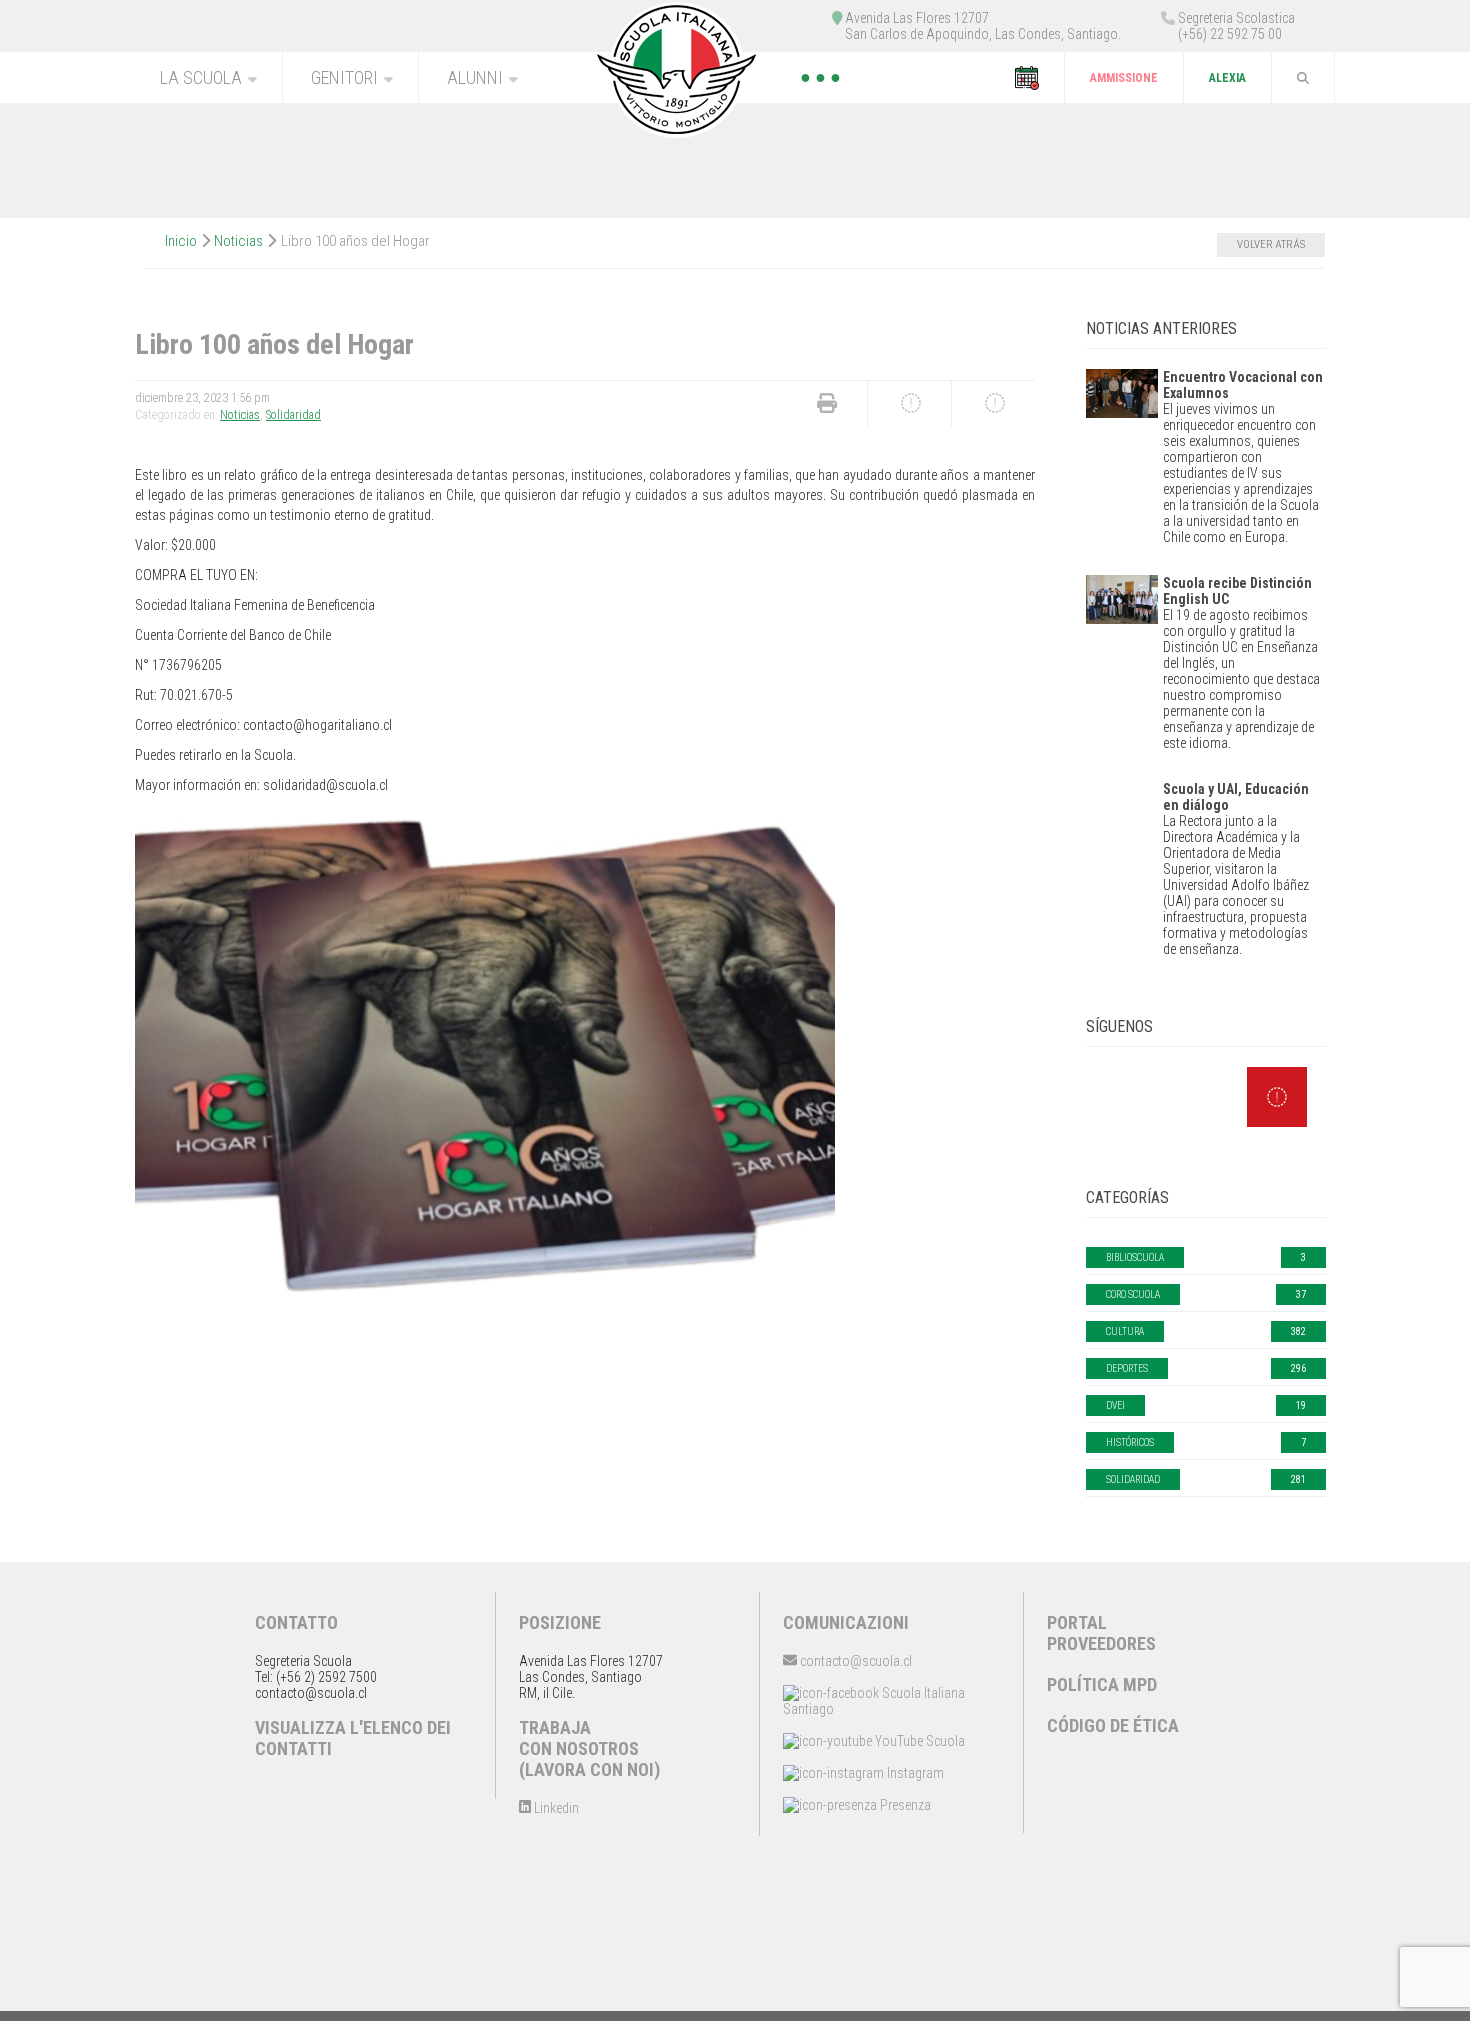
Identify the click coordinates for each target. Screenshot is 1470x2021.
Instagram (914, 1773)
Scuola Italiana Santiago (874, 1701)
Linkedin (555, 1808)
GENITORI (344, 77)
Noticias (238, 241)
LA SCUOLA (201, 77)
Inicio (181, 241)
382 (1298, 1331)
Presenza (904, 1805)
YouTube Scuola (918, 1741)
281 (1298, 1479)
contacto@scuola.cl (854, 1661)
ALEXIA (1227, 78)
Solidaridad (293, 415)
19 (1301, 1405)
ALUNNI (475, 77)
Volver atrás (1271, 244)
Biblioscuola (1135, 1257)
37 (1301, 1294)
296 (1298, 1368)
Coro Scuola (1133, 1294)
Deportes (1127, 1368)
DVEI (1115, 1405)
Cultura (1125, 1331)
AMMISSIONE (1124, 78)
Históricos (1130, 1442)
